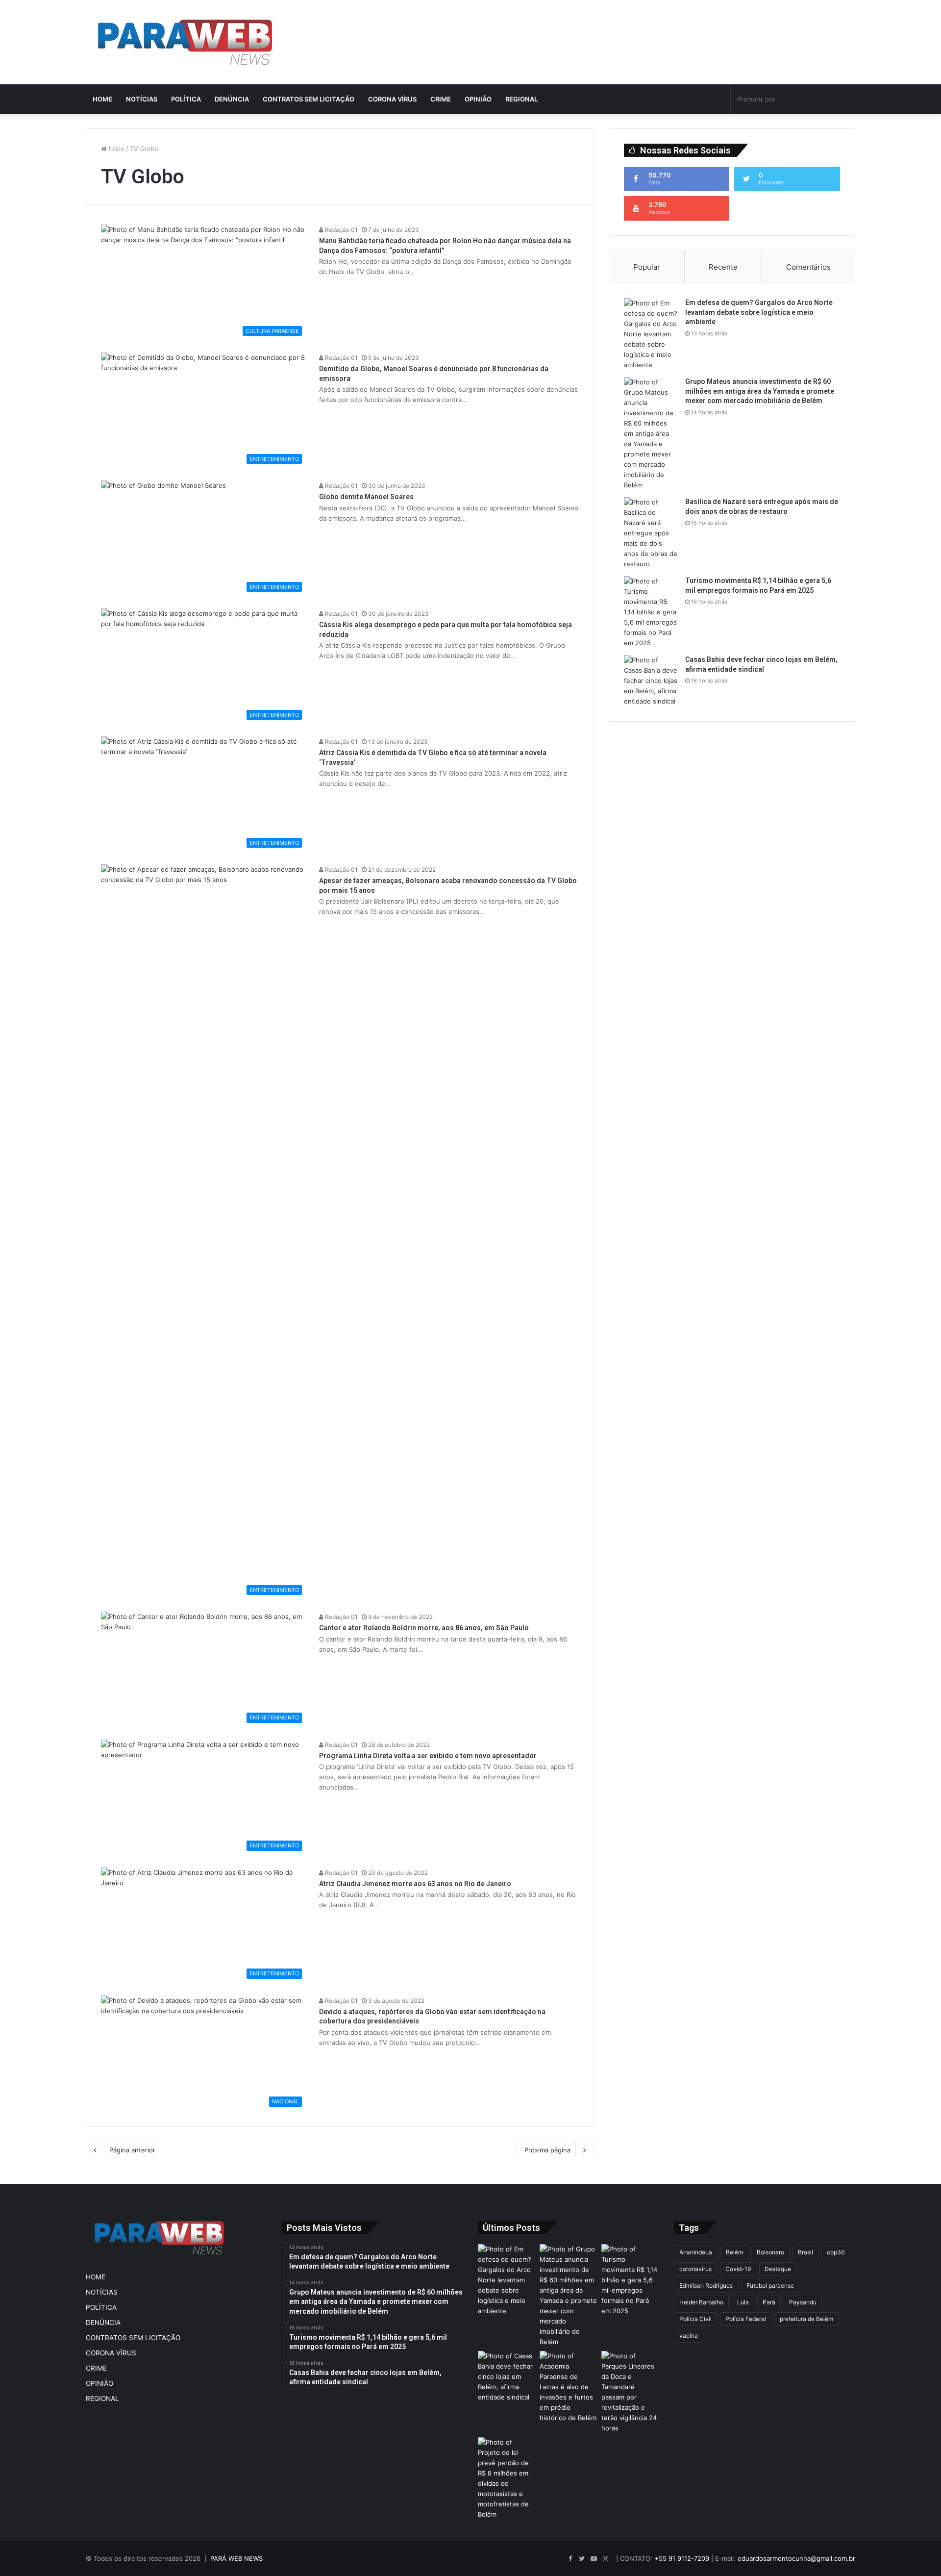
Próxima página (547, 2150)
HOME (102, 99)
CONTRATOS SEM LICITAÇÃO (309, 99)
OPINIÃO (478, 99)
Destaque (778, 2269)
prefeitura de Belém (806, 2319)
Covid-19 (738, 2269)
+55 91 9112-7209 (682, 2558)
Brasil (805, 2252)
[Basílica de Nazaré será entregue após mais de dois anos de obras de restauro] (651, 533)
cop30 (836, 2252)
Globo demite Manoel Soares (366, 497)
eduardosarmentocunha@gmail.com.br (796, 2558)
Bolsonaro (770, 2252)
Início (116, 149)
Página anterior (132, 2150)
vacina (689, 2336)
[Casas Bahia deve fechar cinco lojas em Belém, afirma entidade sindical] (651, 681)
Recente (723, 267)
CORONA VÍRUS (392, 99)
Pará (769, 2302)
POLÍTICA (186, 99)
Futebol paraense (770, 2286)
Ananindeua (696, 2252)
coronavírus (695, 2269)
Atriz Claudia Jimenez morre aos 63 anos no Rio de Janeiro (415, 1884)
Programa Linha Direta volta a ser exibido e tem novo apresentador (428, 1756)
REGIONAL (521, 99)
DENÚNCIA (232, 99)
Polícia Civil (695, 2319)
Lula (743, 2302)
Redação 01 (341, 230)
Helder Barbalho (701, 2302)
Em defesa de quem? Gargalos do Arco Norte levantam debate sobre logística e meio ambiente (759, 312)
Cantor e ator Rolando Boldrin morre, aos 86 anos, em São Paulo (424, 1628)
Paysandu (803, 2302)
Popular (647, 267)
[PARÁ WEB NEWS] (185, 42)
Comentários (808, 267)
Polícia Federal (746, 2319)
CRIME (441, 99)
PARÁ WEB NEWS (236, 2558)
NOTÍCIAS (142, 99)
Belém (734, 2252)
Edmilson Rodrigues (706, 2286)
